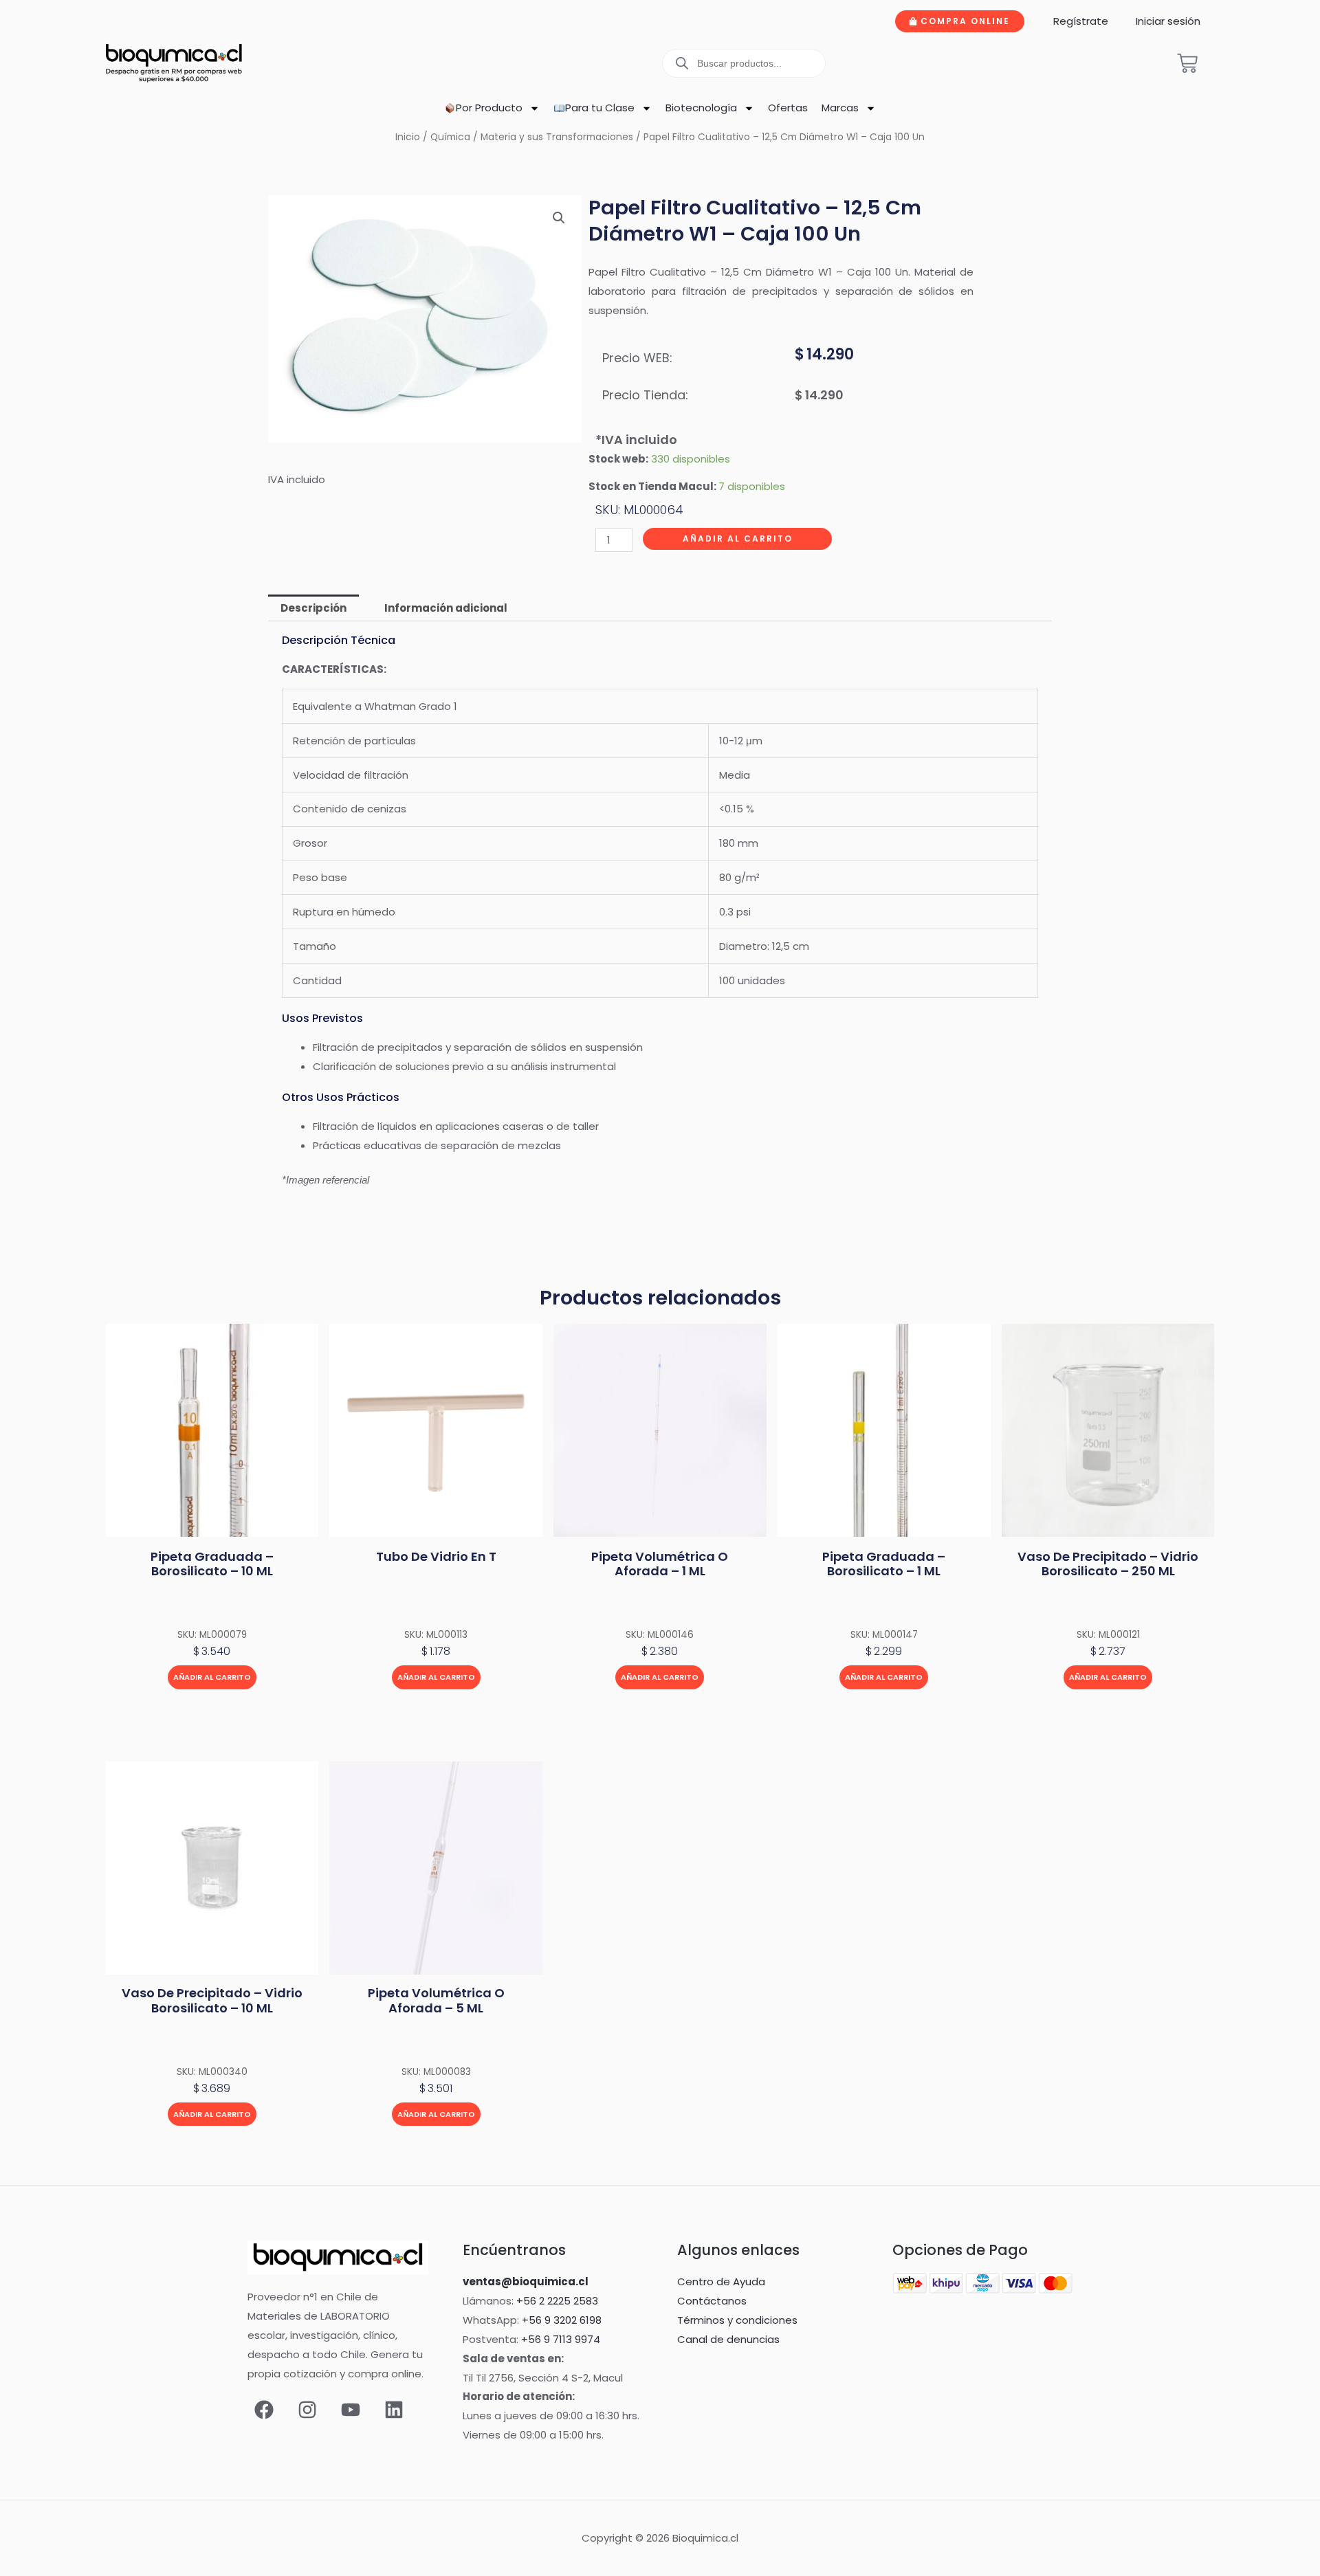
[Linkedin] (394, 2410)
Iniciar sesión (1168, 21)
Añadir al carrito (738, 538)
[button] (559, 218)
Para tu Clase (600, 108)
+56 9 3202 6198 (562, 2320)
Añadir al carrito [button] (212, 1677)
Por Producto (489, 108)
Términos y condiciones (737, 2320)
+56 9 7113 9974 (561, 2339)
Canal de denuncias (728, 2339)
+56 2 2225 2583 (557, 2301)
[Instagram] (307, 2410)
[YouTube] (351, 2410)
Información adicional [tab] (446, 608)
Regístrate (1081, 21)
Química (450, 137)
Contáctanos (712, 2301)
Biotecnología (701, 108)
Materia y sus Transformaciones (557, 137)
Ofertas (788, 108)
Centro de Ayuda (721, 2281)
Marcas (840, 108)
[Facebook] (264, 2410)
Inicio (408, 137)
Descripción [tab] (313, 608)
